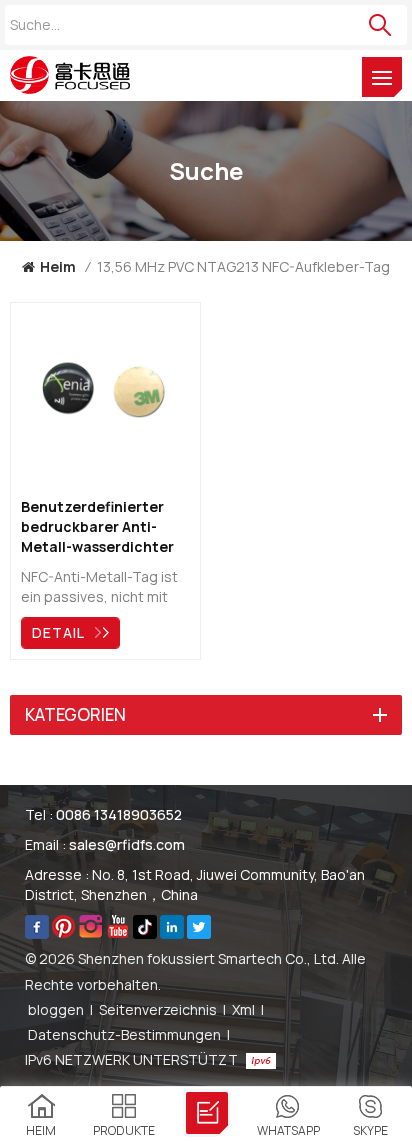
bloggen (56, 1009)
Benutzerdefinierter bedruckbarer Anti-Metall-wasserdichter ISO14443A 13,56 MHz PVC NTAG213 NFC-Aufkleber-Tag (97, 527)
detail (58, 632)
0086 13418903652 (119, 814)
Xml (243, 1009)
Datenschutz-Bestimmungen (124, 1034)
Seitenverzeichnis (158, 1009)
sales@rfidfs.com (127, 844)
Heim (58, 266)
